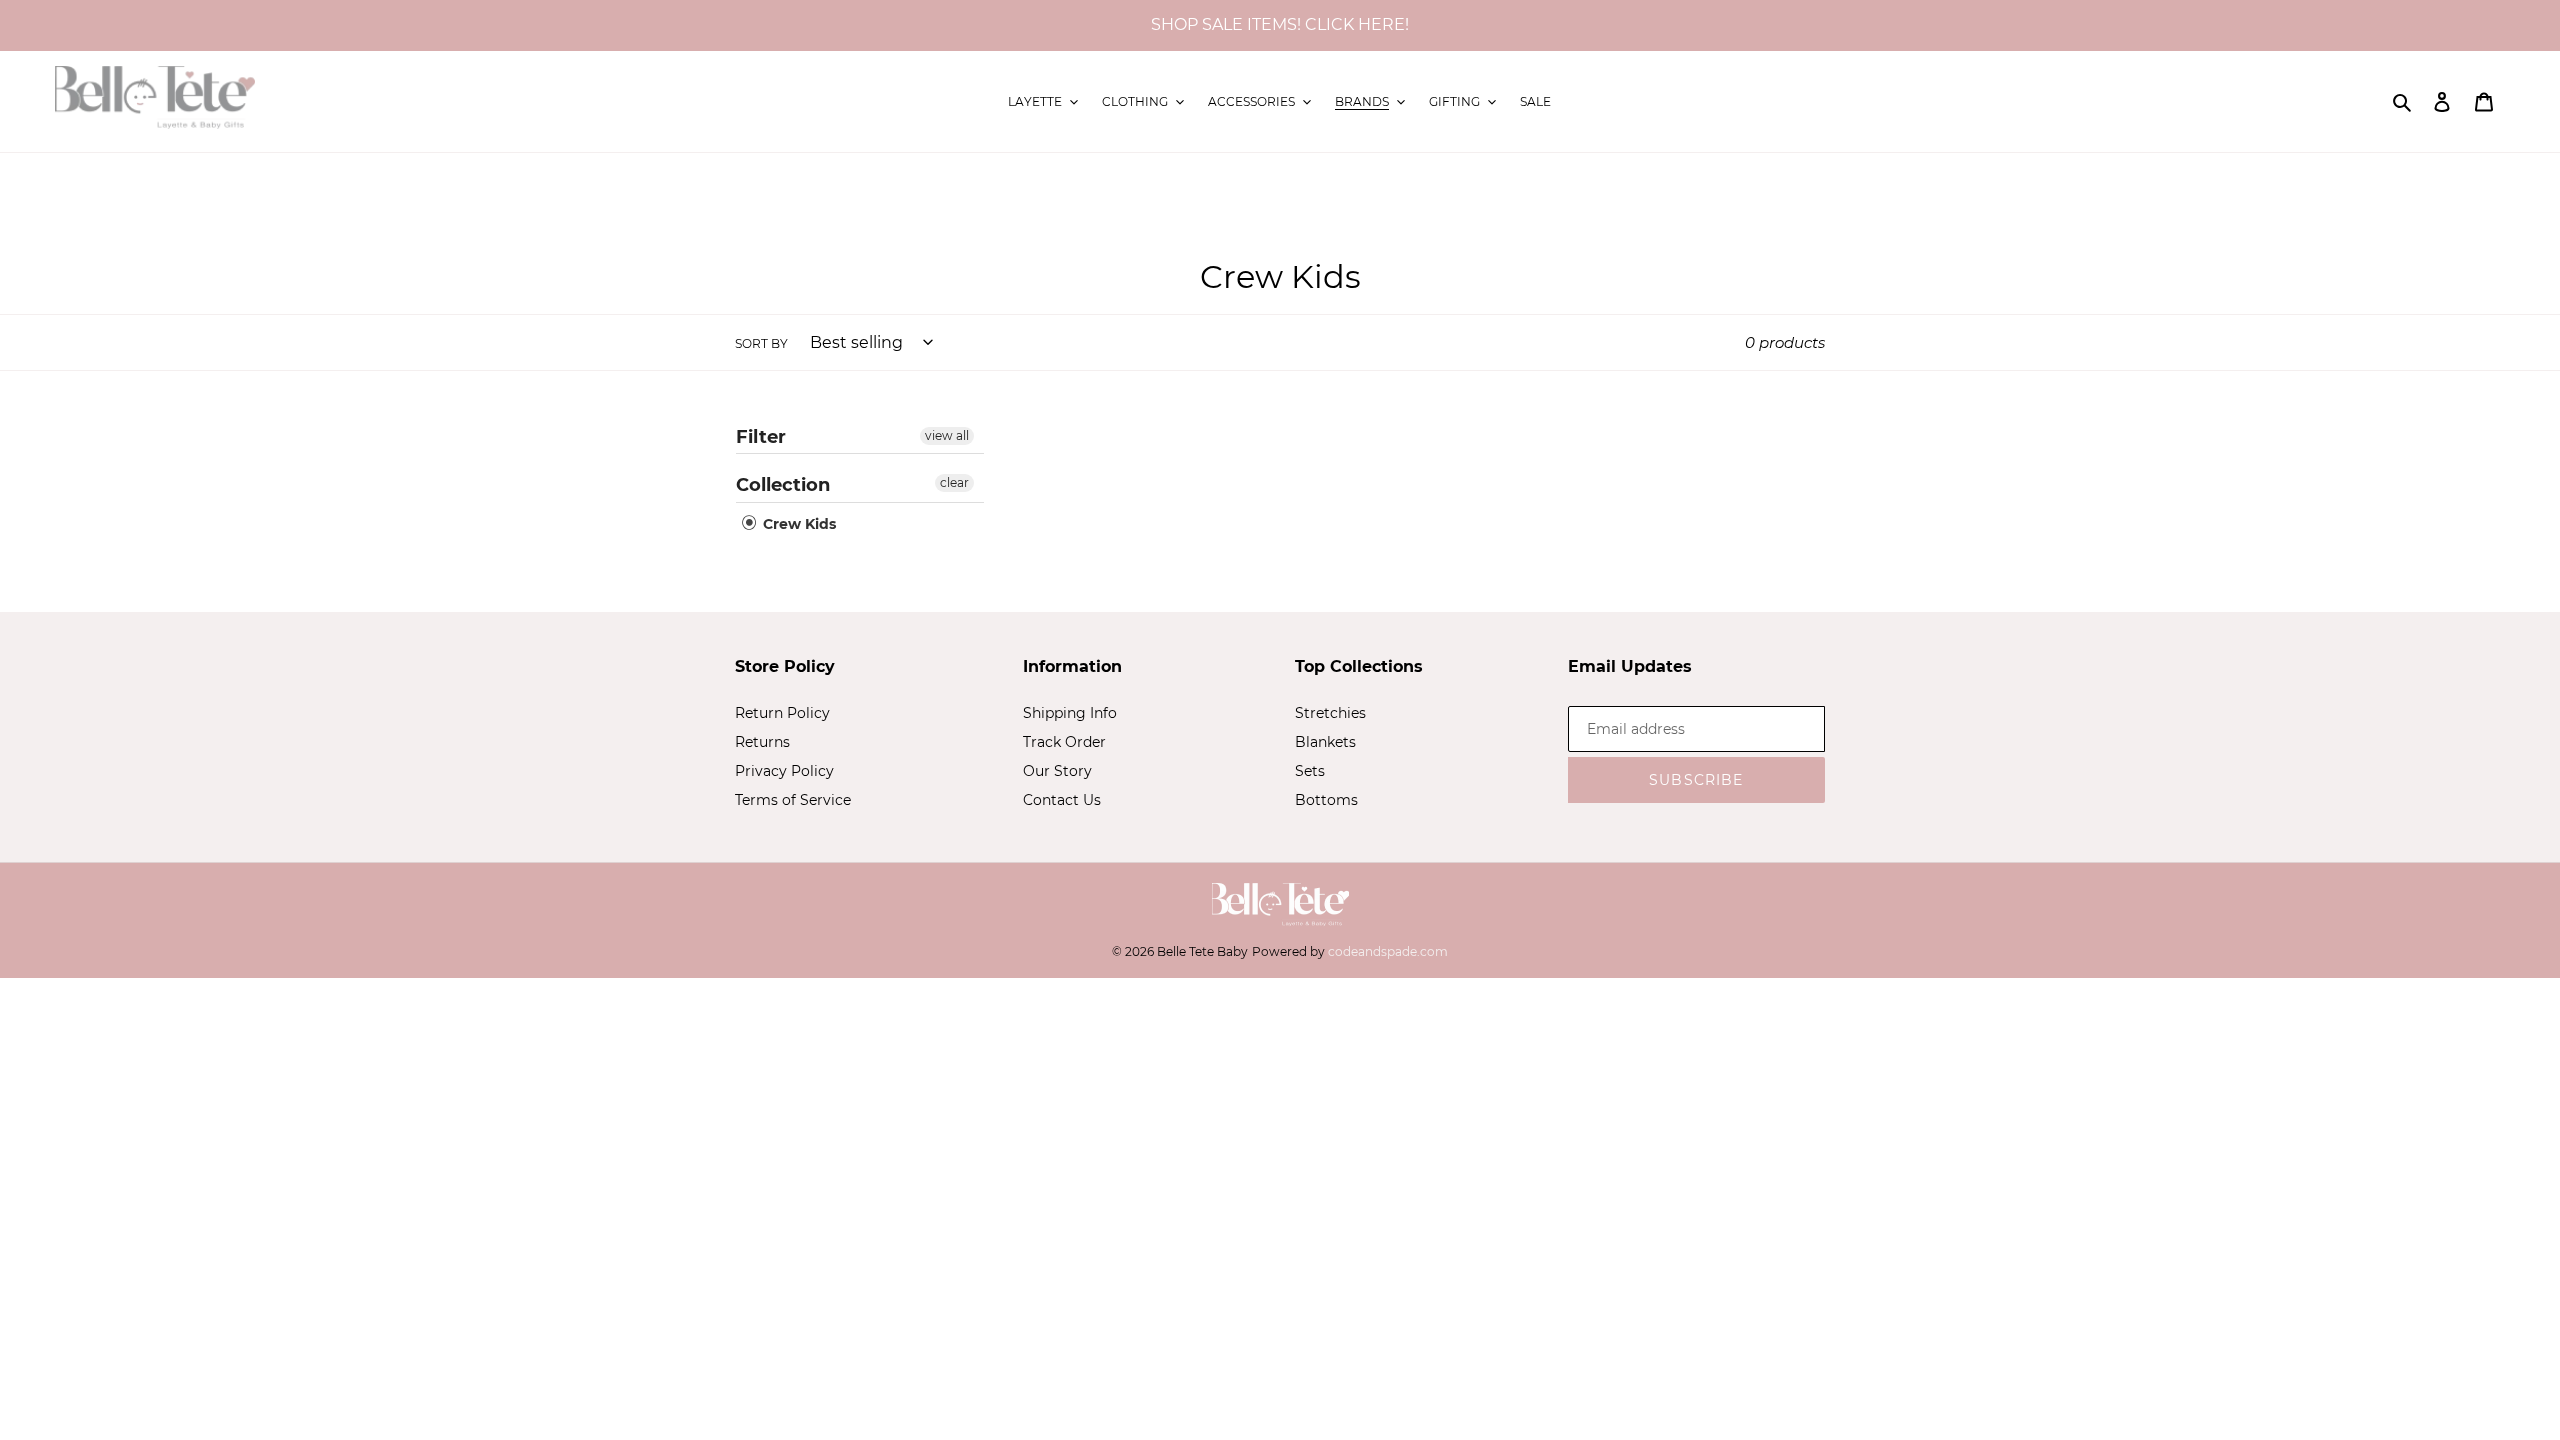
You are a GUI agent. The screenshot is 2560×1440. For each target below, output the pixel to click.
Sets (1310, 771)
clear (954, 482)
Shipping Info (1070, 713)
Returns (762, 742)
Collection (783, 485)
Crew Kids (797, 524)
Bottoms (1326, 800)
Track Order (1064, 742)
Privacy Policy (784, 771)
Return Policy (782, 713)
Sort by (761, 343)
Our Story (1057, 771)
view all (947, 435)
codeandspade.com (1388, 951)
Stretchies (1330, 713)
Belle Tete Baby (1202, 951)
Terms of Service (793, 800)
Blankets (1325, 742)
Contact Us (1062, 800)
